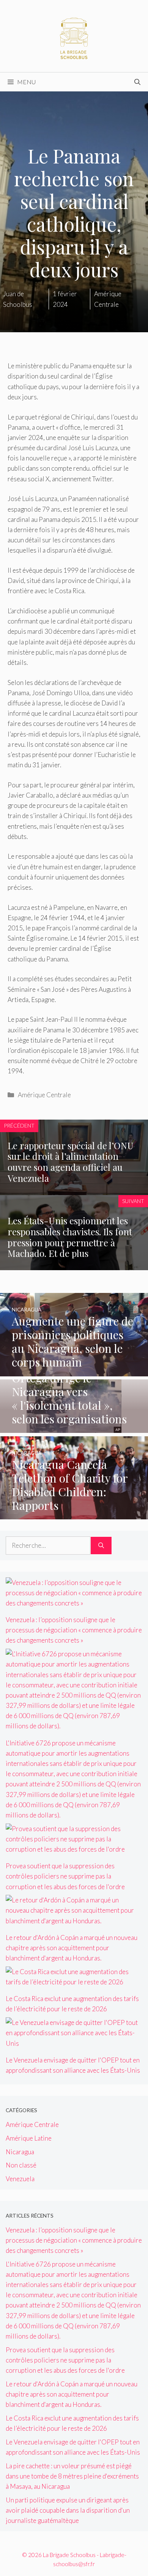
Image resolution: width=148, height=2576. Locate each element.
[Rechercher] (101, 1546)
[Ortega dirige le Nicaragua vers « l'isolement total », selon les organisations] (74, 1428)
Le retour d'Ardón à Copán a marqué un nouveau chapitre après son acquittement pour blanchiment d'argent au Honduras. (72, 1948)
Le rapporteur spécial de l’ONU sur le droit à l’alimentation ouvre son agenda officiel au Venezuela (71, 1162)
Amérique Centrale (44, 1095)
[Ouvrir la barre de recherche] (137, 82)
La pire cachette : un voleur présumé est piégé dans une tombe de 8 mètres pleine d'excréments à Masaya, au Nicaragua (72, 2476)
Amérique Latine (29, 2138)
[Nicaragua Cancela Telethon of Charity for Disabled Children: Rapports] (74, 1514)
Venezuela (20, 2179)
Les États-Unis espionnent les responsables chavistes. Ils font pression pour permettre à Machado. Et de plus (70, 1237)
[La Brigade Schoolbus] (74, 35)
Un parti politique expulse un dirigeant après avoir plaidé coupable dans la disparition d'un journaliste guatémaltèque (68, 2510)
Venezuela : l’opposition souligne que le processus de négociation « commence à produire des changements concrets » (74, 1630)
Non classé (21, 2165)
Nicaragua (20, 2152)
